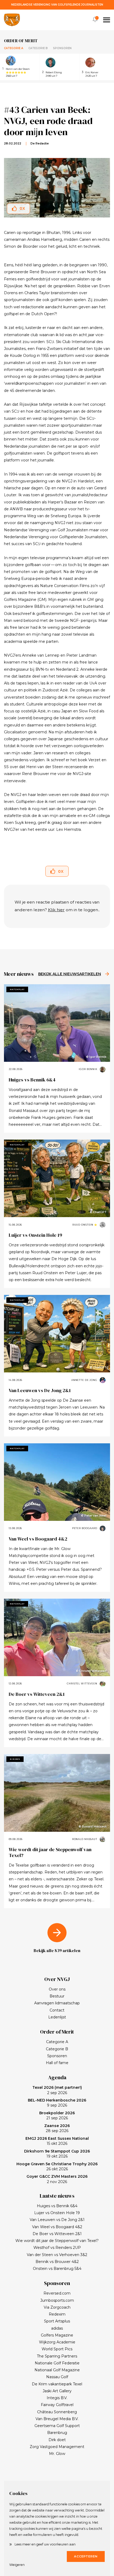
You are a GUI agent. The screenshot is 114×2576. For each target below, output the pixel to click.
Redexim (57, 2314)
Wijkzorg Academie (57, 2342)
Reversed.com (57, 2293)
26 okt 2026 (57, 2167)
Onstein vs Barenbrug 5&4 (57, 2269)
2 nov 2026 (57, 2179)
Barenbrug (57, 2433)
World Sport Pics (57, 2349)
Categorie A (14, 48)
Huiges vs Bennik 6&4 (32, 1080)
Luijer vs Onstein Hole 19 (35, 1235)
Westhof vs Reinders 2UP (57, 2248)
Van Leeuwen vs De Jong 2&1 (40, 1390)
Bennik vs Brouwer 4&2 (57, 2262)
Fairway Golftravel (57, 2405)
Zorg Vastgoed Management (57, 2447)
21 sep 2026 (57, 2116)
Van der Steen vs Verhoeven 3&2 (57, 2255)
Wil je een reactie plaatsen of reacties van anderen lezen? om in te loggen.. (57, 906)
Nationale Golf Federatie (57, 2363)
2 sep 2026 (57, 2090)
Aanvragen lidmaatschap (57, 2003)
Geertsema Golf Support (57, 2426)
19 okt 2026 (57, 2154)
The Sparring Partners (57, 2356)
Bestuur (57, 1996)
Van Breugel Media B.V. (57, 2419)
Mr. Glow (57, 2454)
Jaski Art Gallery (57, 2391)
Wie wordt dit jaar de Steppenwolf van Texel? (50, 1852)
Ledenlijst (57, 2017)
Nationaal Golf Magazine (57, 2370)
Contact (57, 2010)
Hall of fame (57, 2063)
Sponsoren (62, 48)
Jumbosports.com (57, 2300)
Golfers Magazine (57, 2335)
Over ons (57, 1989)
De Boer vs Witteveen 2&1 (37, 1694)
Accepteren (86, 2556)
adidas (57, 2328)
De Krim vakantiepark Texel (57, 2384)
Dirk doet (57, 2440)
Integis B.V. (57, 2398)
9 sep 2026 (57, 2103)
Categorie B (38, 48)
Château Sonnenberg (57, 2412)
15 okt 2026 (57, 2141)
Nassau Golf (57, 2377)
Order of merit (21, 41)
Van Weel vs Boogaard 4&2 (38, 1539)
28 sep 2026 (57, 2128)
